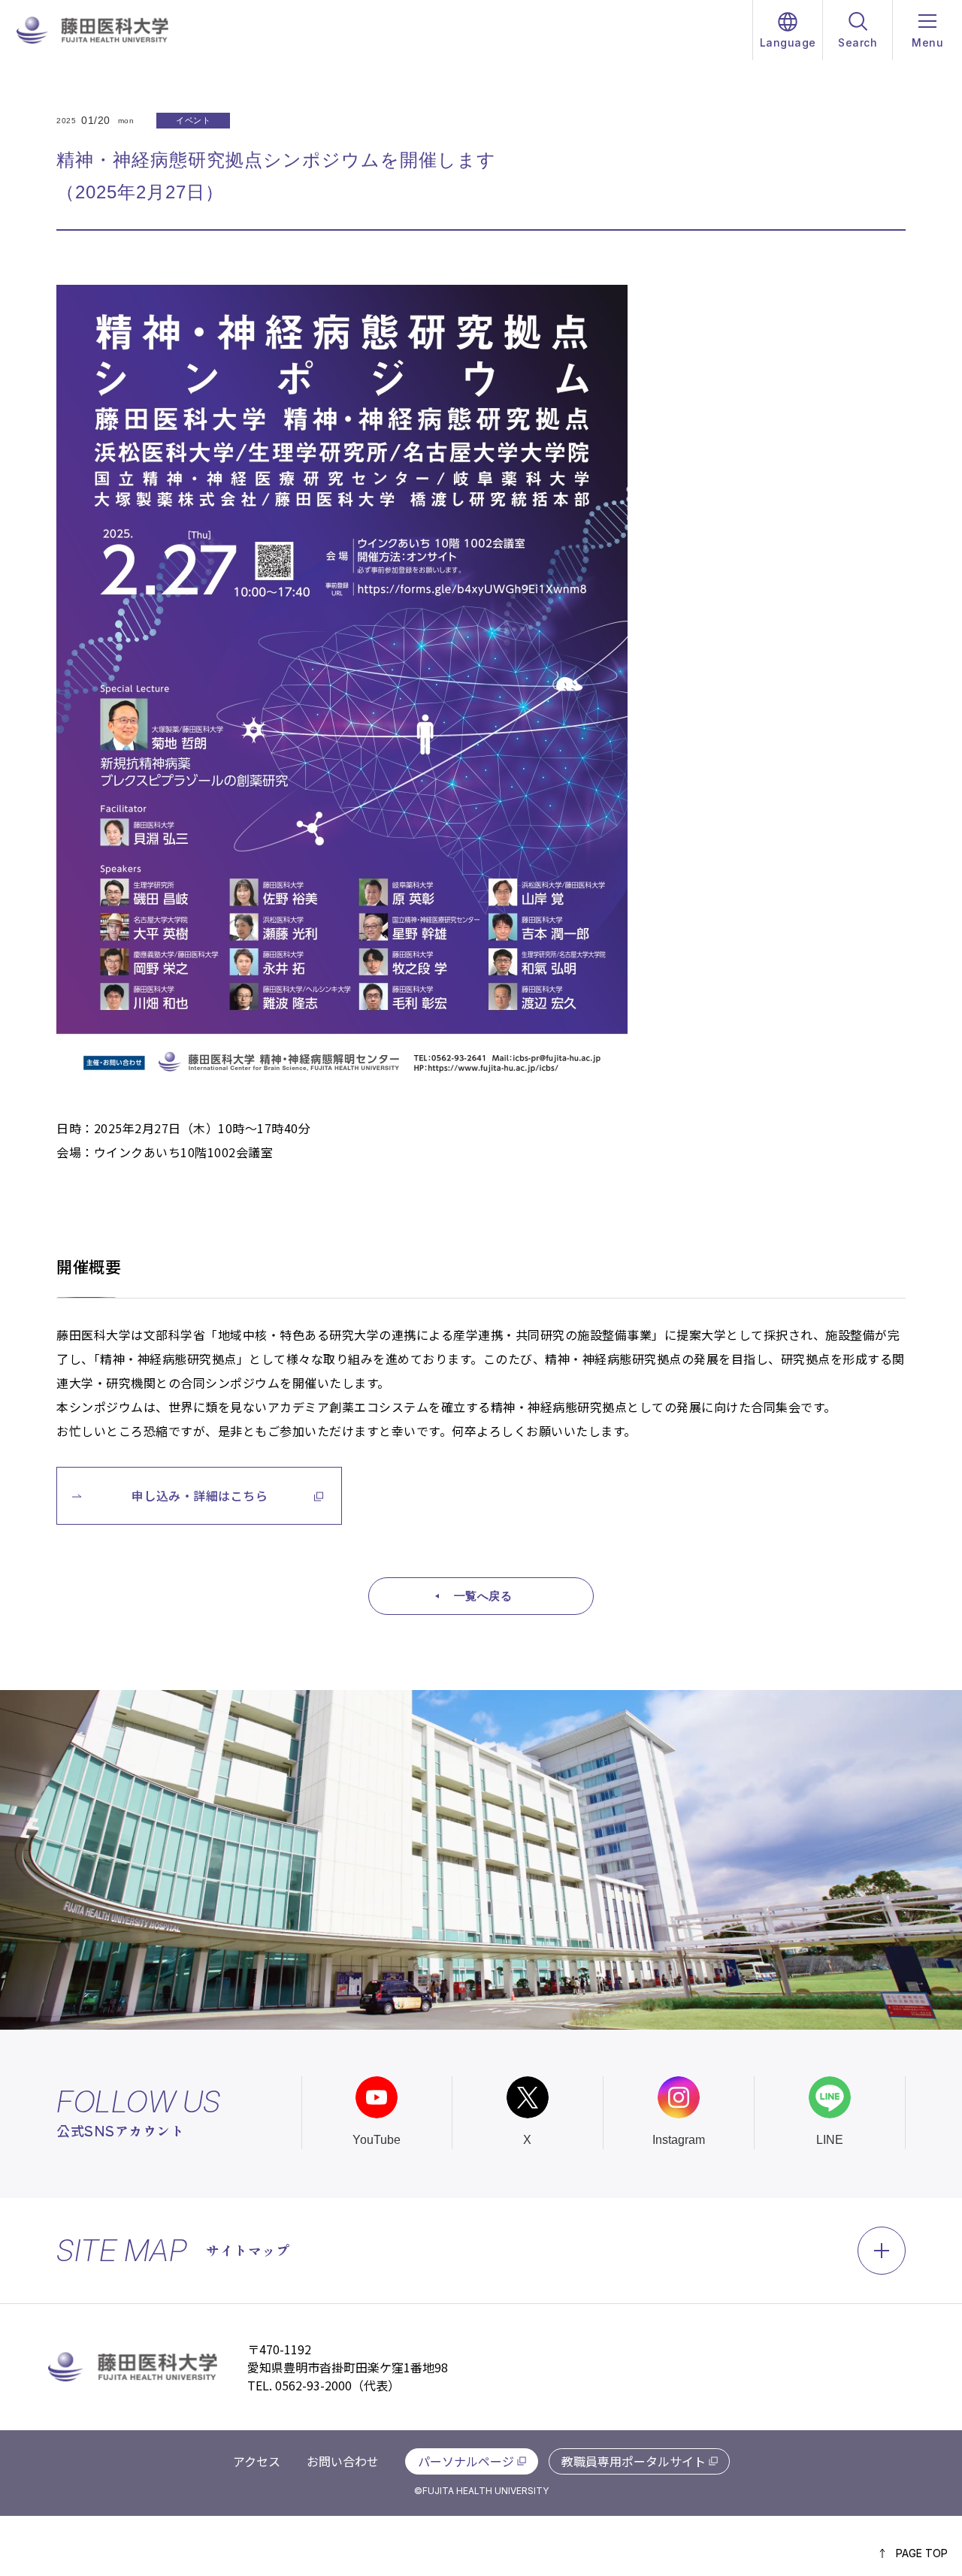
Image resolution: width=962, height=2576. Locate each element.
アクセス (257, 2461)
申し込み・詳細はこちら (200, 1495)
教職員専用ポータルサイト (634, 2461)
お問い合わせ (343, 2461)
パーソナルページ (466, 2461)
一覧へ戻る (483, 1596)
